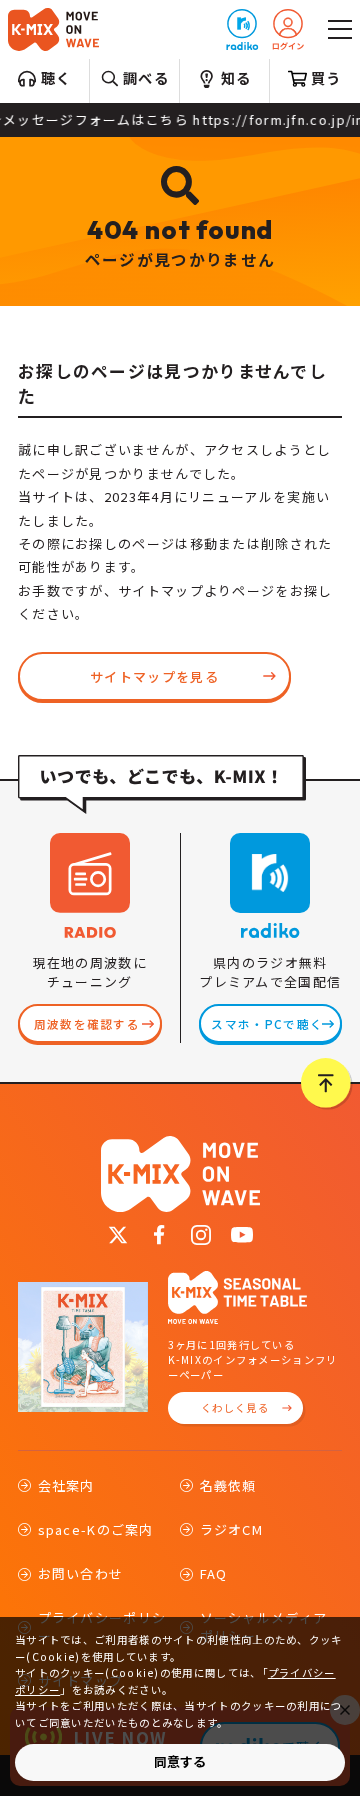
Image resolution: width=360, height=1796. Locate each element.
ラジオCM (232, 1529)
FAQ (214, 1573)
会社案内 (66, 1485)
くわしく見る (235, 1407)
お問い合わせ (81, 1573)
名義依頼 (228, 1485)
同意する (180, 1761)
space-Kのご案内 (96, 1529)
